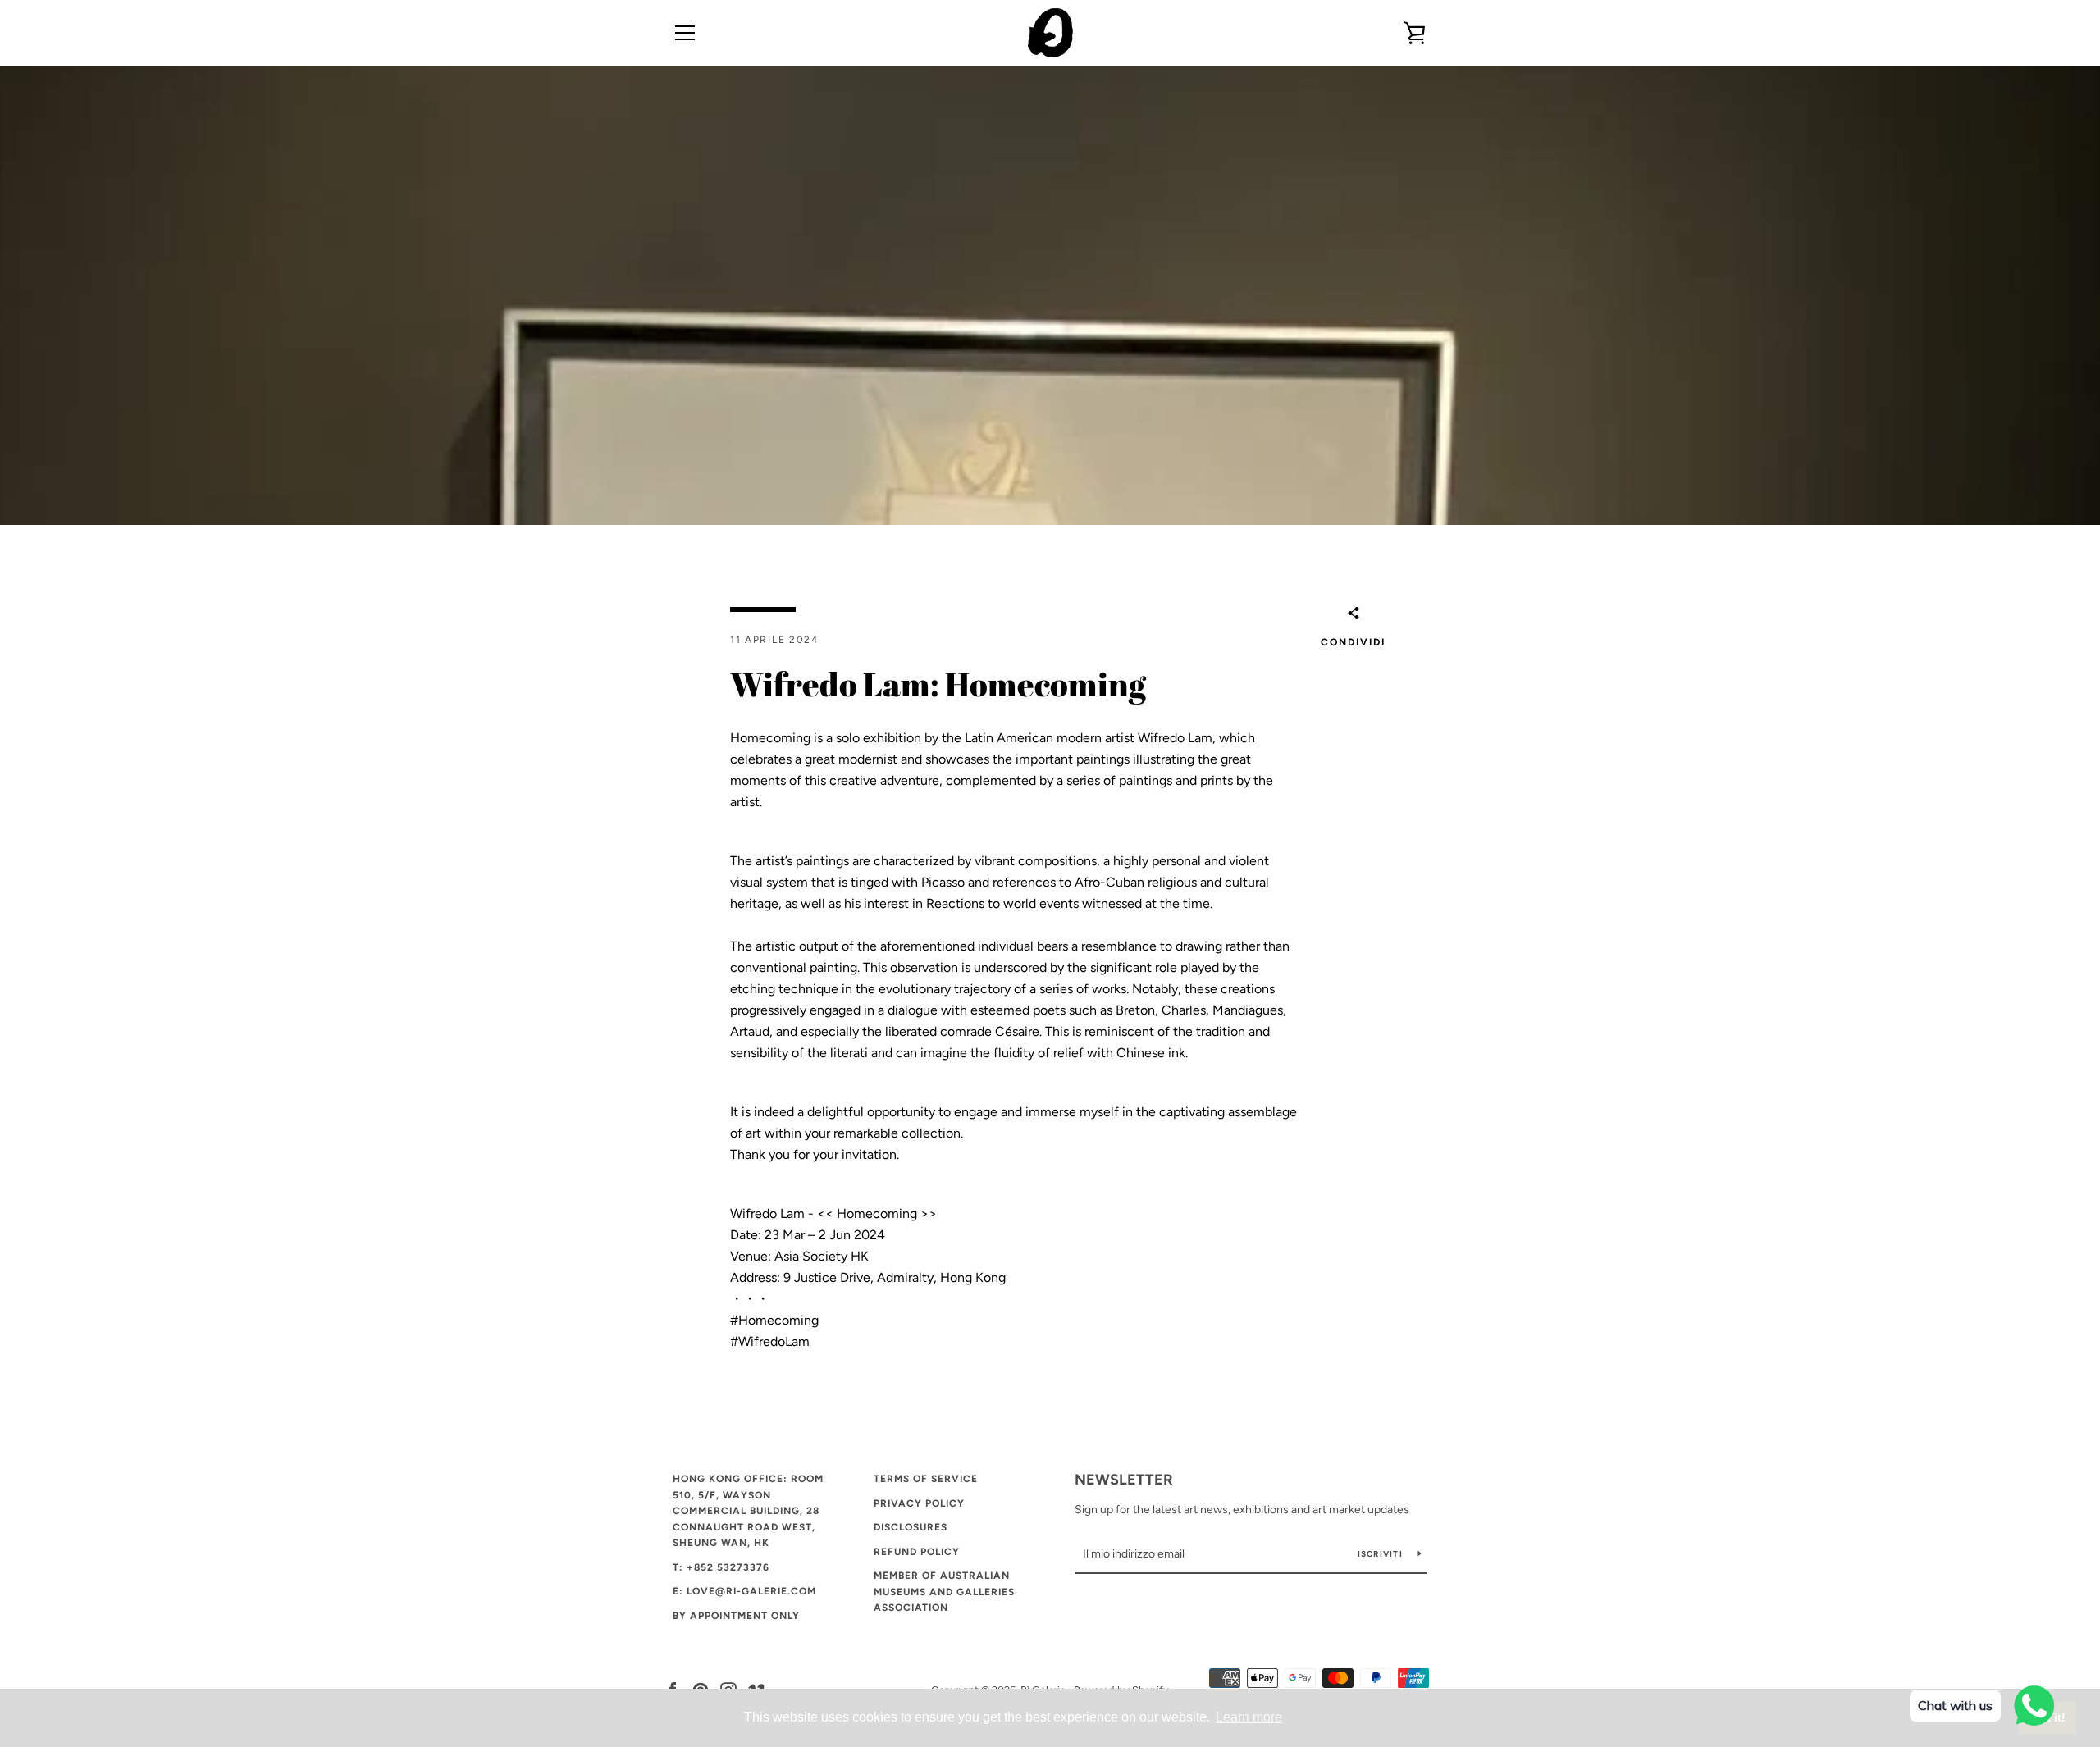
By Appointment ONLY (736, 1616)
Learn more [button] (1249, 1717)
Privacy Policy (919, 1503)
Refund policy (917, 1552)
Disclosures (911, 1527)
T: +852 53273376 (721, 1567)
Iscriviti (1382, 1554)
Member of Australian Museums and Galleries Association (944, 1592)
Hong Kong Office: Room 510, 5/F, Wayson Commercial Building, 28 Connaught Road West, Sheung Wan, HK (748, 1511)
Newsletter (1124, 1480)
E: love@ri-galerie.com (744, 1591)
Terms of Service (926, 1479)
